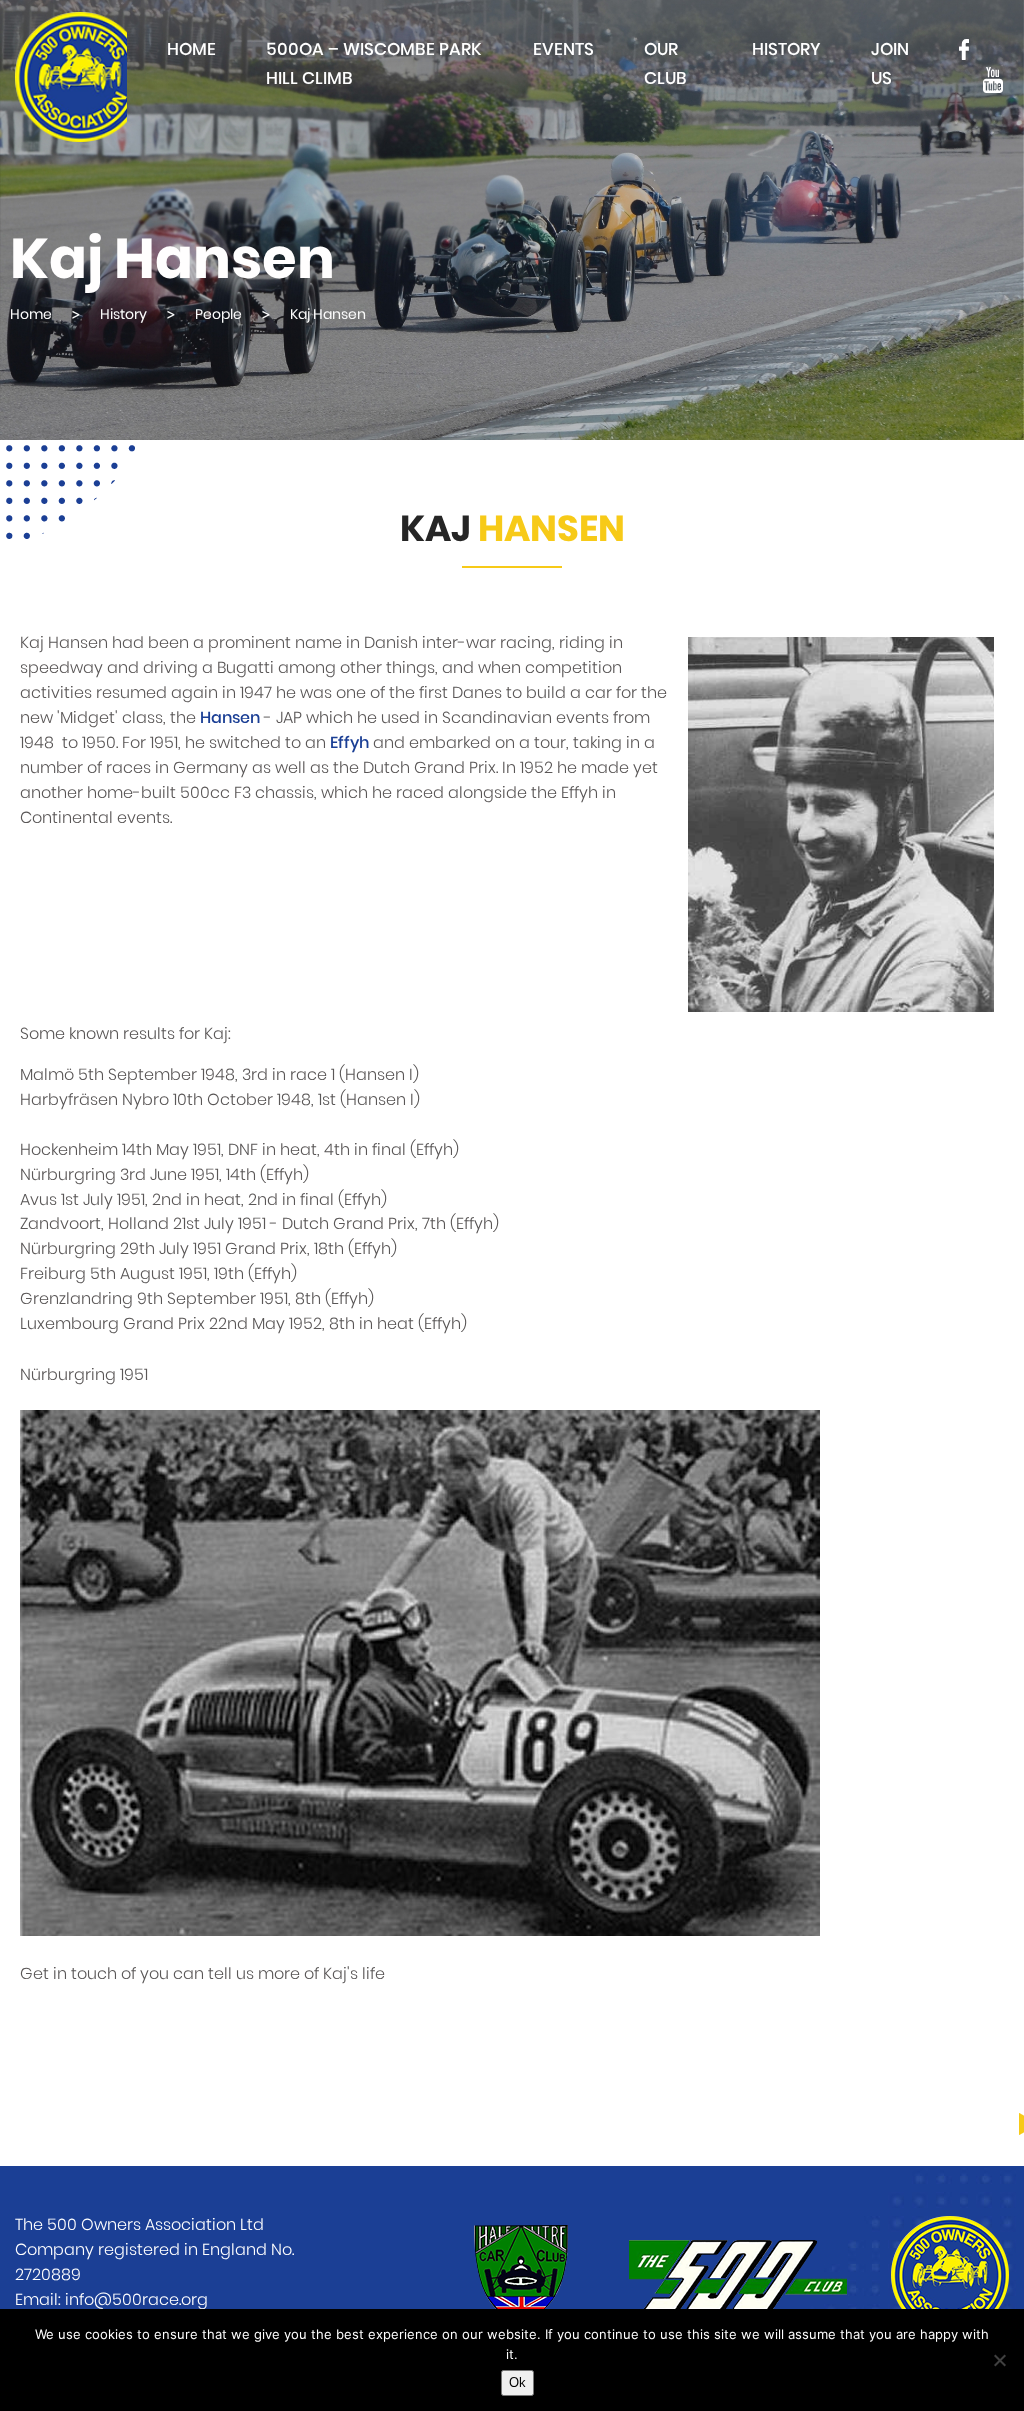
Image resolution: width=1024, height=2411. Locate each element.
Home (191, 49)
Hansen (230, 718)
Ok (517, 2382)
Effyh (349, 743)
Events (563, 49)
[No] (999, 2360)
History (786, 49)
